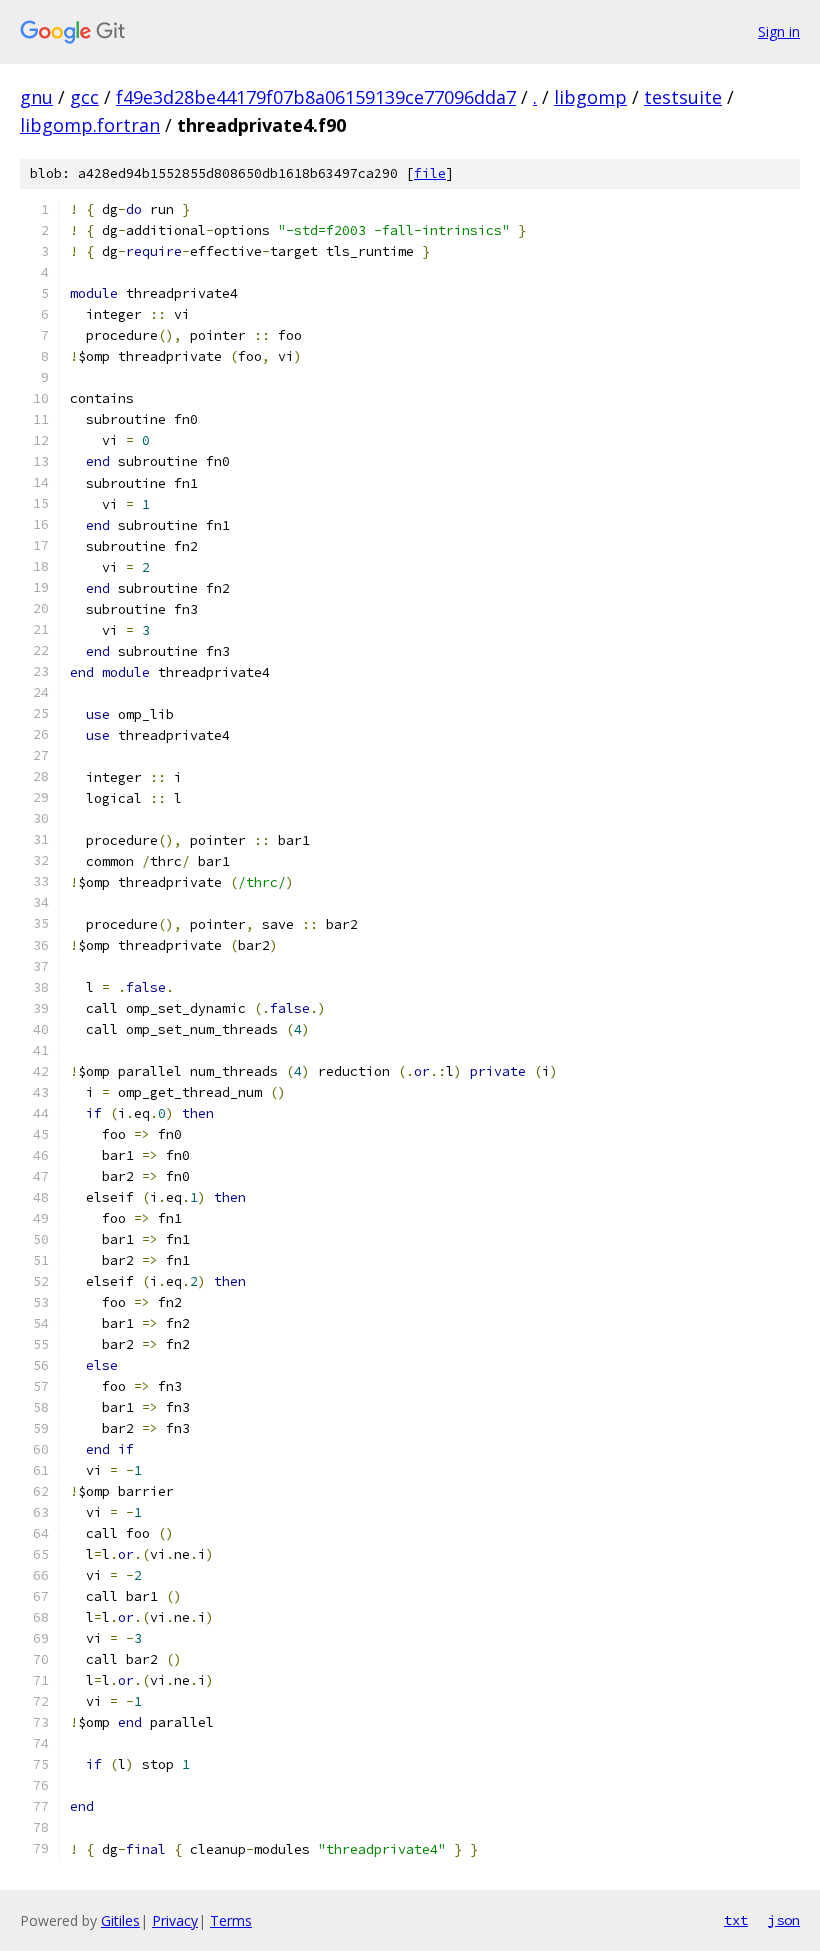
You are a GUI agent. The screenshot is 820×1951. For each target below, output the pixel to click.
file (430, 173)
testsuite (683, 97)
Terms (231, 1920)
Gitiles (120, 1920)
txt (736, 1920)
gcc (84, 97)
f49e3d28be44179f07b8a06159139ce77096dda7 (316, 97)
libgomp (590, 97)
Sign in (779, 31)
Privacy (175, 1920)
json (784, 1920)
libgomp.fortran (90, 125)
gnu (36, 97)
